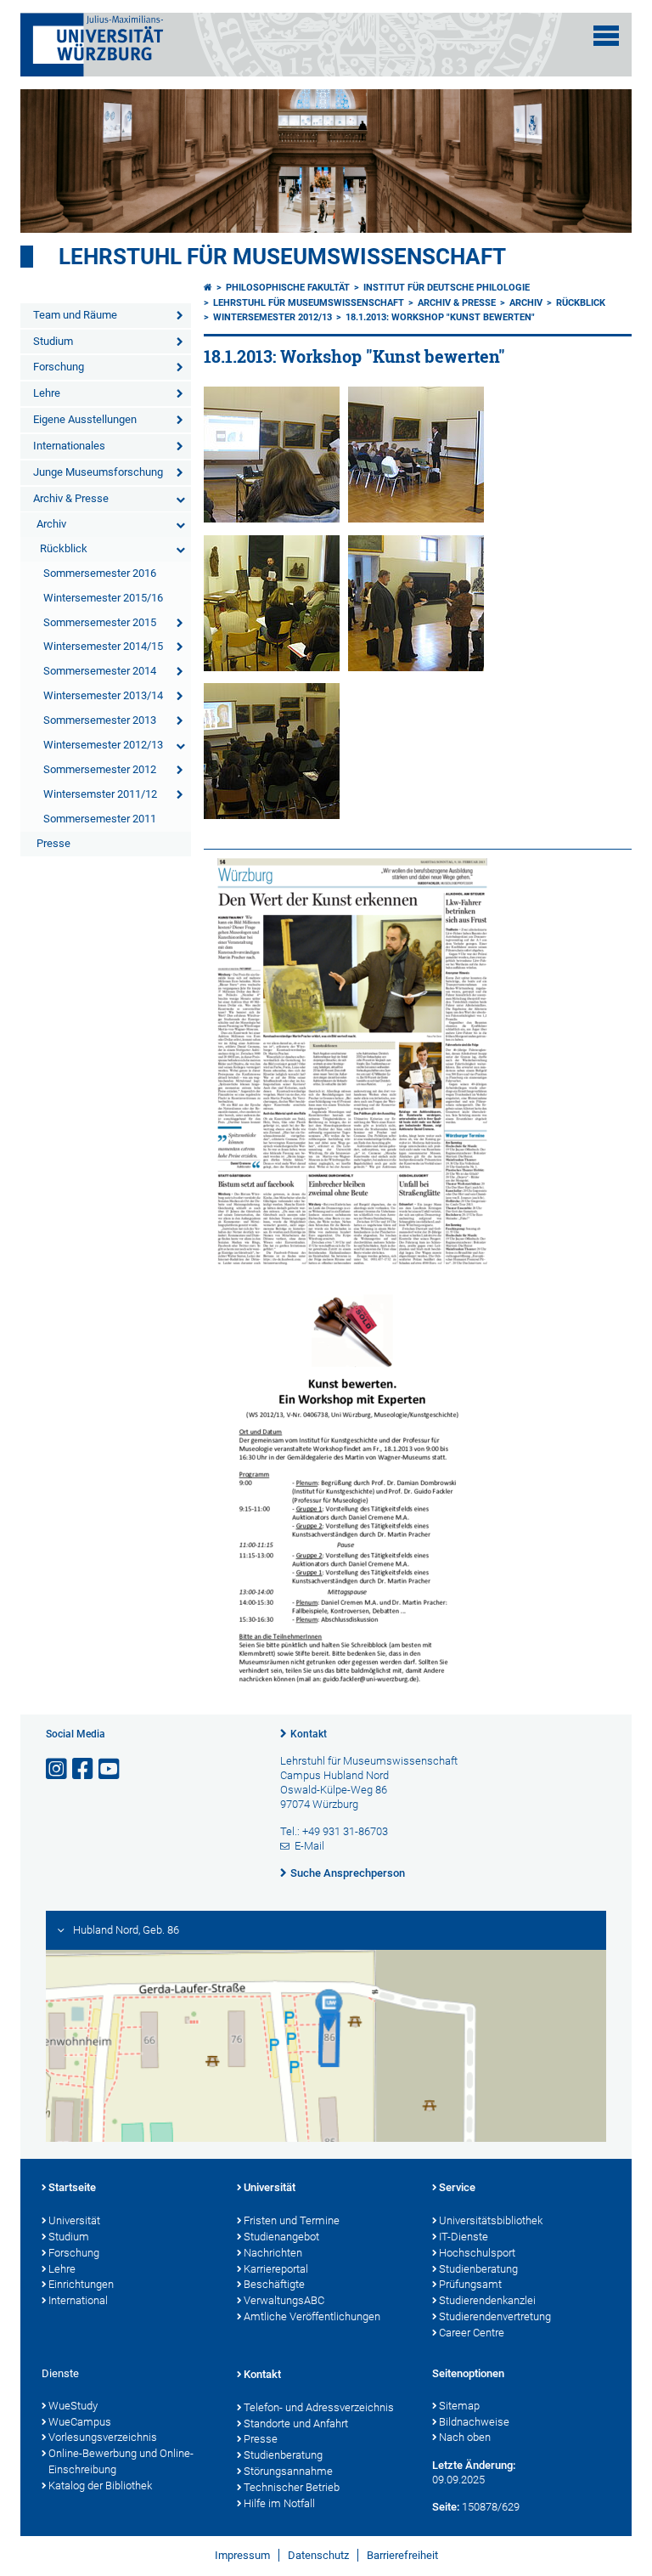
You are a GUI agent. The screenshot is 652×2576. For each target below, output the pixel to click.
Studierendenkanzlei (487, 2300)
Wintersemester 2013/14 (103, 695)
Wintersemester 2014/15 (103, 646)
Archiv (51, 524)
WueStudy (73, 2406)
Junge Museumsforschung (98, 472)
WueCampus (80, 2422)
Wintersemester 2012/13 (103, 745)
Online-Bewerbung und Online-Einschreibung (121, 2461)
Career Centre (472, 2333)
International (78, 2300)
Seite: (446, 2507)
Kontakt (309, 1734)
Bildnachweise (474, 2422)
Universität (74, 2220)
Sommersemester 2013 (100, 720)
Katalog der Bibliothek (100, 2486)
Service (457, 2187)
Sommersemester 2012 (100, 769)
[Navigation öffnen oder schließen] (606, 36)
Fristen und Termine (292, 2220)
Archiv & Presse (71, 498)
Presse (53, 843)
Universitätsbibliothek (491, 2220)
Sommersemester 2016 (100, 573)
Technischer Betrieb (292, 2487)
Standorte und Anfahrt (296, 2423)
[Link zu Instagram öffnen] (58, 1769)
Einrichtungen (81, 2284)
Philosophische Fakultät (288, 288)
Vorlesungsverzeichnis (103, 2437)
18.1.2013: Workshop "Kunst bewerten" (440, 317)
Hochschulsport (477, 2253)
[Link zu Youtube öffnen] (110, 1769)
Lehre (47, 393)
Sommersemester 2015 (100, 622)
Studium (53, 341)
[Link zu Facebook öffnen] (84, 1769)
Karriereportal (276, 2269)
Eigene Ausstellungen (85, 419)
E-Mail (309, 1846)
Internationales (69, 446)
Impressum (242, 2555)
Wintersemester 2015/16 (103, 598)
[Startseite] (208, 288)
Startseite (72, 2187)
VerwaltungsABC (284, 2300)
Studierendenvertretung (495, 2316)
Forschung (59, 367)
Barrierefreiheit (402, 2555)
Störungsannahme (288, 2471)
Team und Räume (75, 315)
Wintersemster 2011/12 (100, 794)
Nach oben (465, 2437)
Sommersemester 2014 (100, 671)
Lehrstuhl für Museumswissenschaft (282, 257)
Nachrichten (273, 2253)
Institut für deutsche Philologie (447, 288)
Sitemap (459, 2406)
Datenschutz (318, 2555)
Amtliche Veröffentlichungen (312, 2316)
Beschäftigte (274, 2284)
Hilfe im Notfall (279, 2503)
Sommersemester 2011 (100, 819)
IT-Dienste (464, 2237)
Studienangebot (281, 2237)
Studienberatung (478, 2269)
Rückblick (64, 548)
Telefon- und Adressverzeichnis (319, 2407)
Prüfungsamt (470, 2284)
